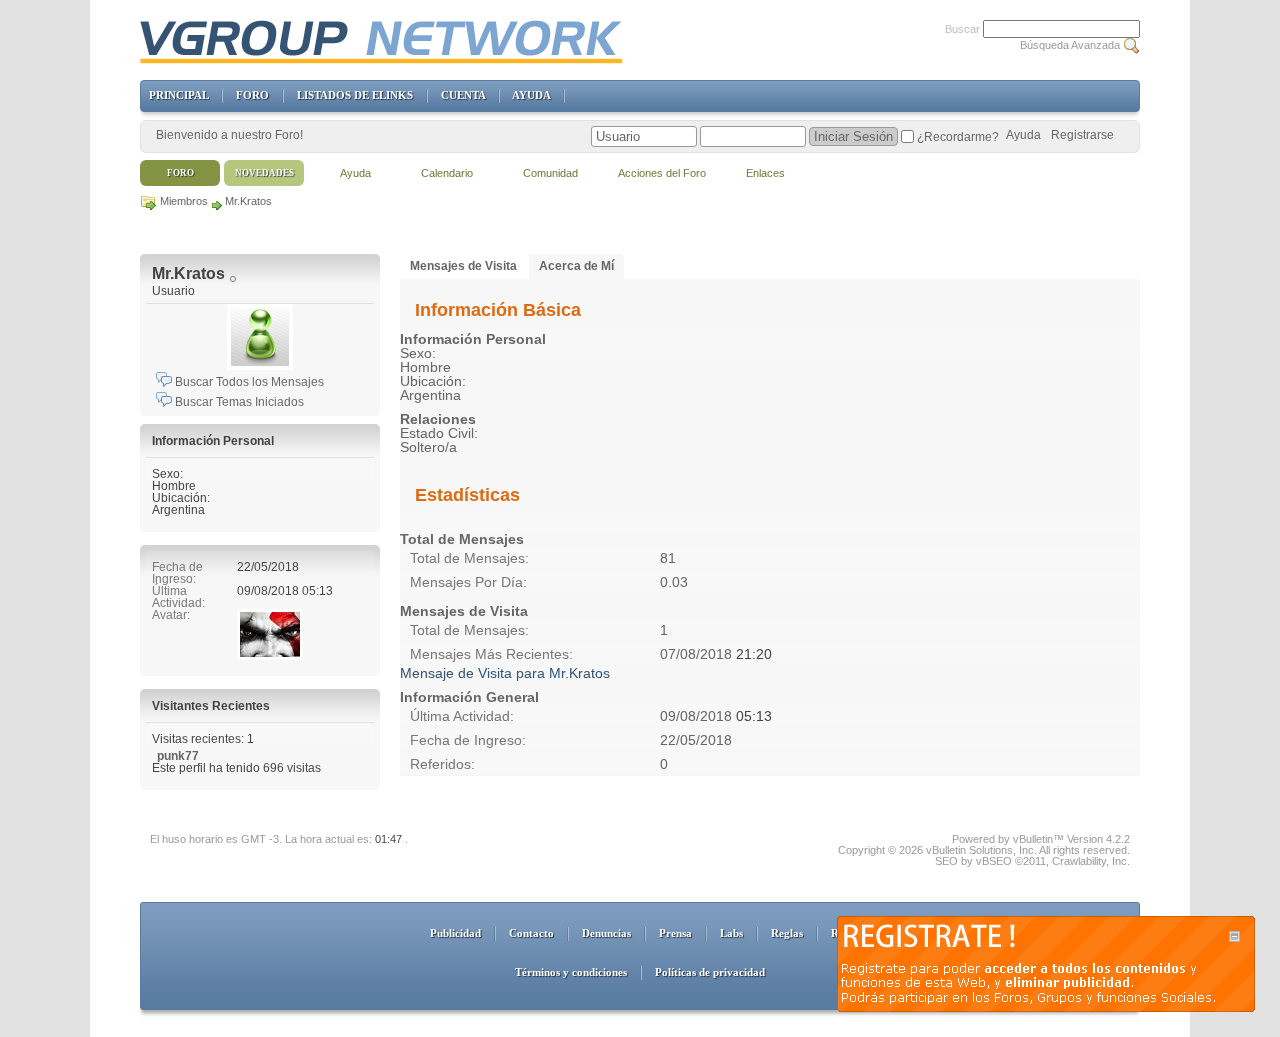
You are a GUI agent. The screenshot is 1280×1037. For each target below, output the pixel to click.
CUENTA (463, 95)
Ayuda (1023, 135)
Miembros (184, 201)
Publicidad (455, 933)
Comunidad (550, 173)
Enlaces (765, 173)
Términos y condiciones (571, 972)
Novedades (264, 173)
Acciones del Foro (662, 173)
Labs (731, 933)
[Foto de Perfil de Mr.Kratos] (260, 337)
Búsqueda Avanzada (1070, 45)
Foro (180, 173)
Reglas (787, 933)
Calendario (447, 173)
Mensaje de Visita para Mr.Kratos (505, 673)
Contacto (531, 933)
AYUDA (531, 95)
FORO (252, 95)
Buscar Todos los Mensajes (248, 382)
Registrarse (1082, 135)
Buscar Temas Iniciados (238, 402)
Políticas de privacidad (710, 972)
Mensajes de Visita (463, 266)
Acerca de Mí (576, 266)
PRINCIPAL (178, 95)
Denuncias (606, 933)
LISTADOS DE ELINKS (355, 95)
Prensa (675, 933)
